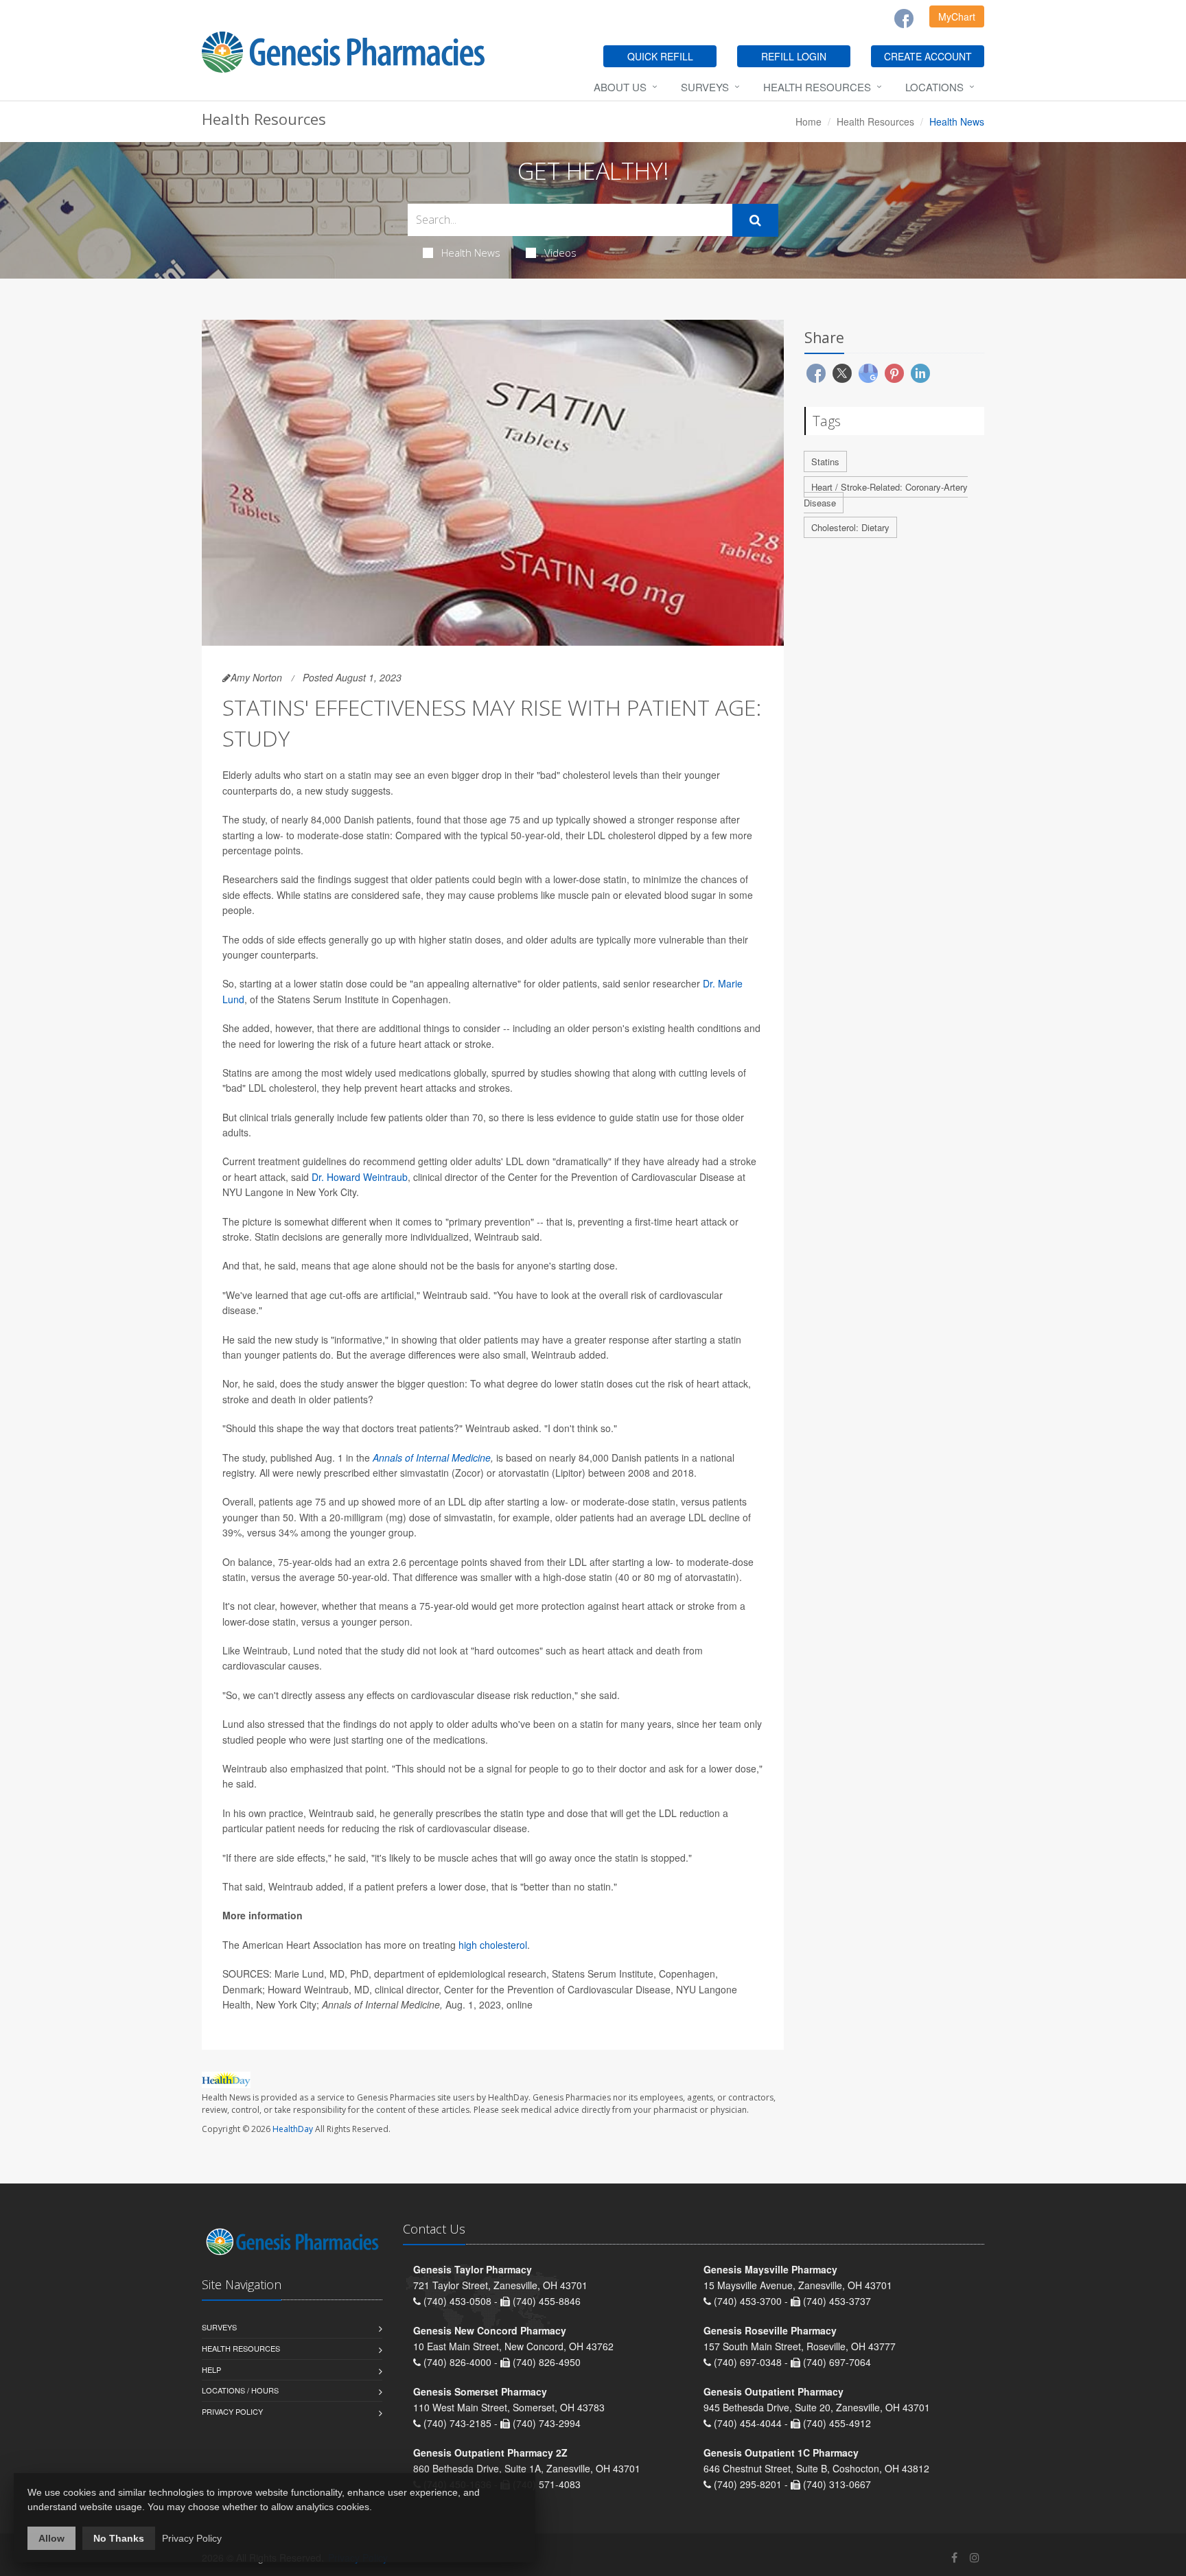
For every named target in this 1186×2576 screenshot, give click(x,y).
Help (211, 2369)
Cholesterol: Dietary (850, 527)
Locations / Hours (240, 2390)
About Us (620, 87)
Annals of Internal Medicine (432, 1457)
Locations (934, 87)
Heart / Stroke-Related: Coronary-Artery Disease (886, 495)
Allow (51, 2538)
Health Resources (817, 87)
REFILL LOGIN (794, 56)
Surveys (705, 87)
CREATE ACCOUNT (928, 56)
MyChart (957, 16)
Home (809, 121)
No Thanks (119, 2538)
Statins (825, 461)
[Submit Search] (755, 220)
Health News (471, 253)
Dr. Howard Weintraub (360, 1177)
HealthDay (293, 2129)
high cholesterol (493, 1945)
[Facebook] (904, 19)
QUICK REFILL (660, 56)
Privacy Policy (232, 2411)
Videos (560, 253)
